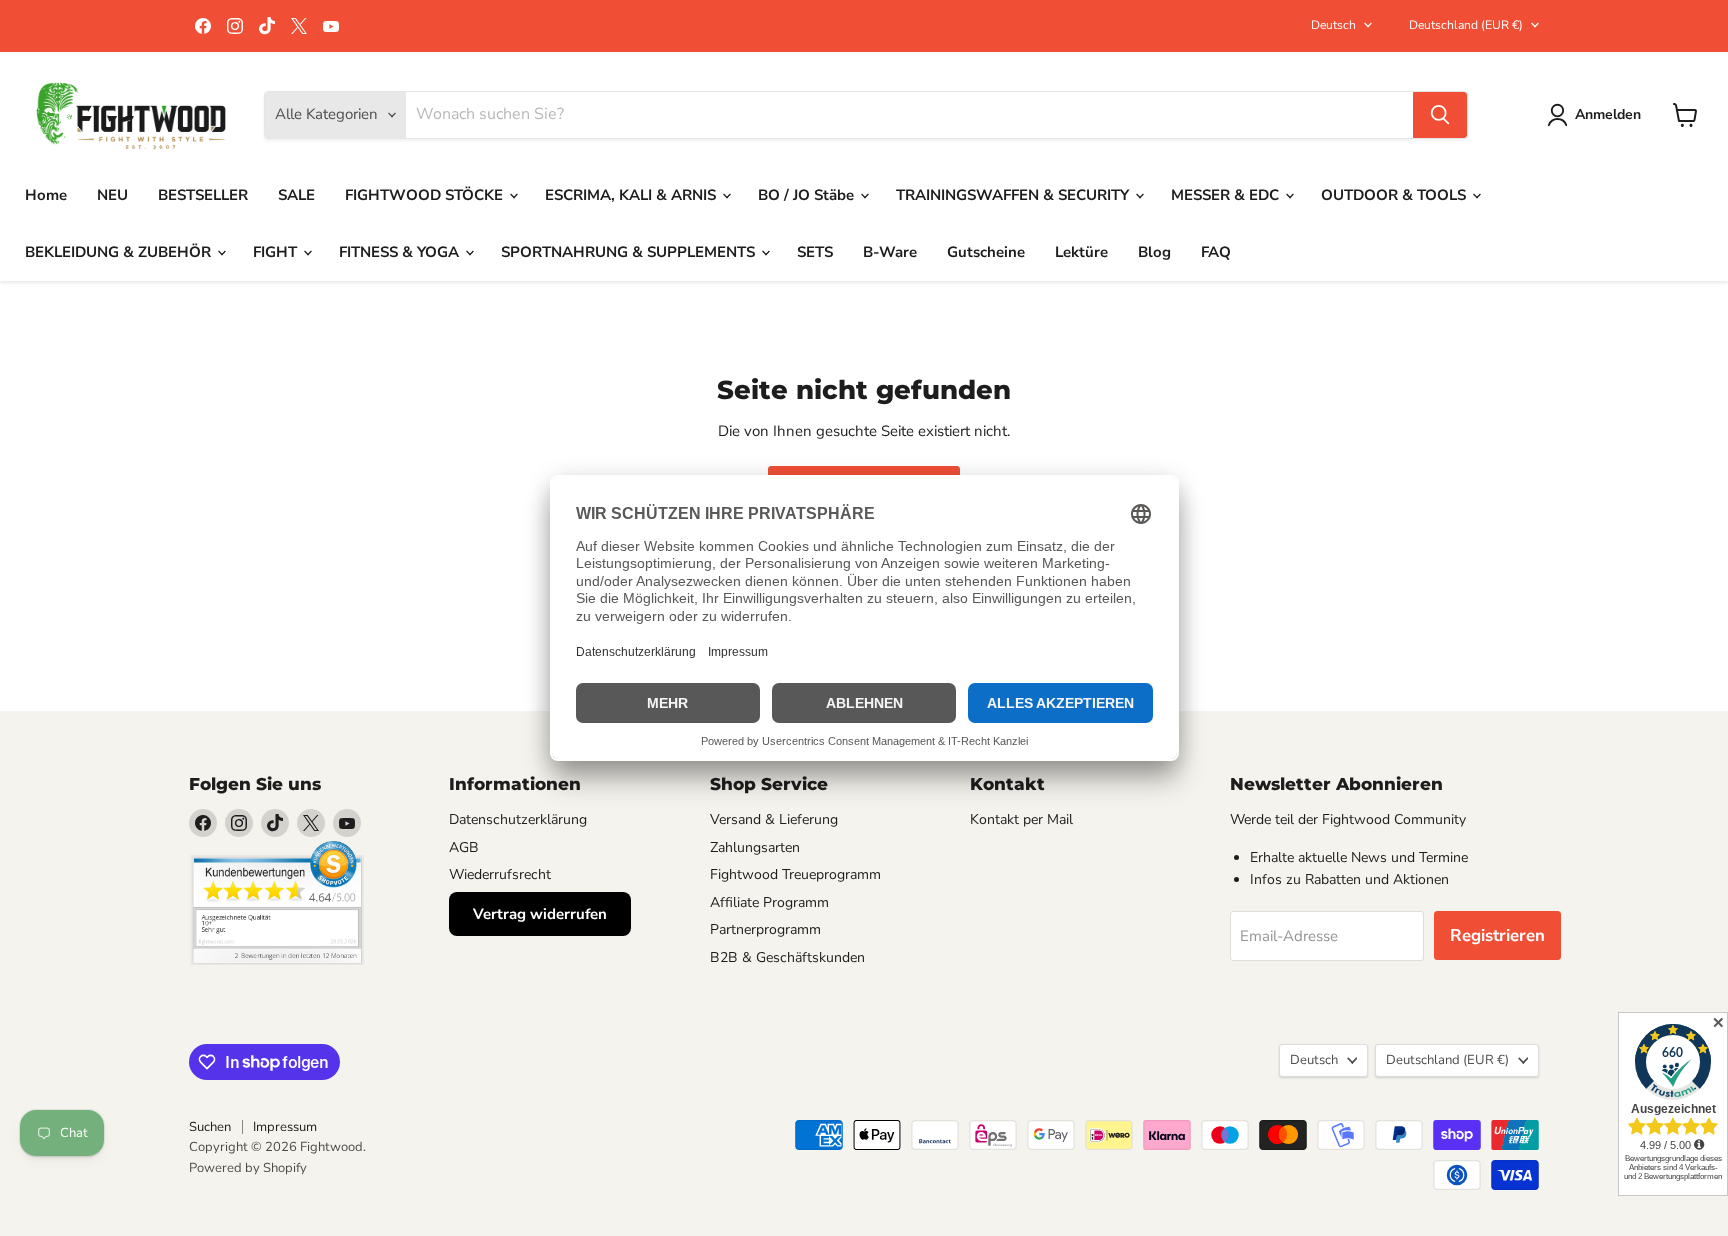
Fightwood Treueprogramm (795, 874)
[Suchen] (1440, 115)
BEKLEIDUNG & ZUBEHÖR (120, 252)
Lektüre (1081, 252)
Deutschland (1466, 25)
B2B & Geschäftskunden (787, 957)
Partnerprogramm (765, 929)
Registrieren (1497, 935)
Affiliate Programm (769, 902)
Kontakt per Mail (1021, 819)
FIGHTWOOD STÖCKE (426, 195)
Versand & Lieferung (774, 819)
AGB (464, 847)
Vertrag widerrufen (540, 914)
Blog (1154, 252)
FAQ (1216, 252)
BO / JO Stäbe (808, 195)
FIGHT (277, 252)
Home (46, 195)
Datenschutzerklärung (518, 819)
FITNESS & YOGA (401, 252)
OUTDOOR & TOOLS (1395, 195)
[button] (1597, 115)
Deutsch (1333, 25)
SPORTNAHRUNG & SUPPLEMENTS (630, 252)
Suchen (210, 1127)
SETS (815, 252)
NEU (112, 195)
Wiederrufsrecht (500, 874)
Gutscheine (986, 252)
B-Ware (890, 252)
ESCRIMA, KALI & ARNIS (632, 195)
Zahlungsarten (755, 847)
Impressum (285, 1127)
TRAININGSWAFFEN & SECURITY (1014, 195)
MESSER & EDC (1227, 195)
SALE (296, 195)
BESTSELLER (203, 195)
